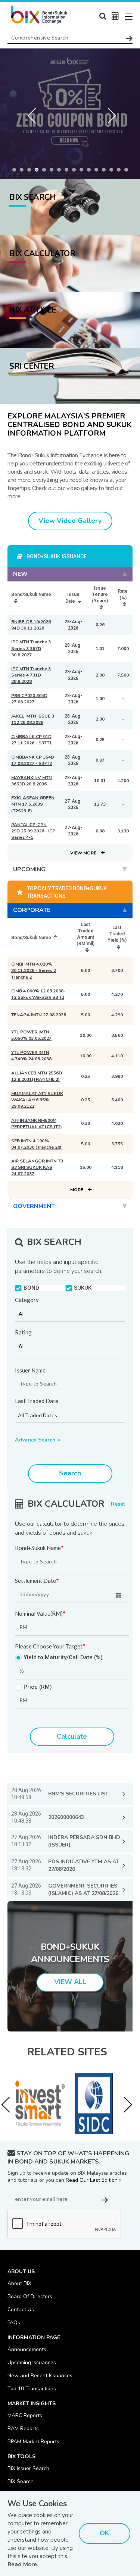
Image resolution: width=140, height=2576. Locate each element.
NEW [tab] (20, 574)
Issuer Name (30, 1370)
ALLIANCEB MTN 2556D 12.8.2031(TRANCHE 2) (37, 1076)
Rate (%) (123, 594)
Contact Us (21, 2310)
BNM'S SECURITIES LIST (78, 1794)
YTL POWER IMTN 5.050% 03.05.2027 (31, 1035)
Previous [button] (34, 114)
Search (70, 1473)
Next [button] (106, 114)
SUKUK (83, 1288)
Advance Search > (38, 1440)
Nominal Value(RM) (40, 1614)
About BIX (19, 2283)
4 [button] (38, 172)
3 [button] (31, 172)
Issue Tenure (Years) (100, 594)
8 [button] (68, 172)
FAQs (14, 2323)
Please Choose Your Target (50, 1647)
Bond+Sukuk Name (39, 1548)
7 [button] (61, 172)
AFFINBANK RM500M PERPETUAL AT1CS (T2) (37, 1124)
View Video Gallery (70, 521)
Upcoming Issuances (32, 2362)
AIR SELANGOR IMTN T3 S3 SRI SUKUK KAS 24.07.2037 (37, 1167)
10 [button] (83, 172)
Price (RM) (38, 1687)
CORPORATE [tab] (32, 910)
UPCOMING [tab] (29, 869)
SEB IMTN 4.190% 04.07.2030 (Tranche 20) (36, 1144)
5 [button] (46, 172)
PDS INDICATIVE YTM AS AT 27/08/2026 (84, 1865)
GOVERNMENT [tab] (34, 1206)
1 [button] (16, 172)
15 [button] (121, 172)
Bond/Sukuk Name (31, 594)
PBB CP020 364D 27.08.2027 (29, 699)
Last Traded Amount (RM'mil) (85, 934)
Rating (23, 1332)
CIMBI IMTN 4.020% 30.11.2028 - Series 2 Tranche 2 (34, 970)
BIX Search (21, 2481)
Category (27, 1300)
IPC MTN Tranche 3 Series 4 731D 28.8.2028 (31, 675)
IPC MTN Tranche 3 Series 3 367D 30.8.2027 (31, 648)
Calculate (72, 1736)
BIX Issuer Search (28, 2468)
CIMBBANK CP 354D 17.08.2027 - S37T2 (33, 760)
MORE (77, 1190)
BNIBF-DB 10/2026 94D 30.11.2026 (31, 625)
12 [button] (98, 172)
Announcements (27, 2349)
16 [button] (128, 172)
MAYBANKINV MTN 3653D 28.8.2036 (32, 781)
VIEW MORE (84, 853)
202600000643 (66, 1817)
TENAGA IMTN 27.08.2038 (39, 1015)
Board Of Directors (30, 2296)
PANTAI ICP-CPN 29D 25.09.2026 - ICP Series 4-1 (33, 831)
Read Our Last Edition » (94, 2180)
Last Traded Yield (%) (117, 934)
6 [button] (53, 172)
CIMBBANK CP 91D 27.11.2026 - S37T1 (32, 740)
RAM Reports (23, 2428)
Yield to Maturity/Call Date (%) (63, 1658)
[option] (70, 114)
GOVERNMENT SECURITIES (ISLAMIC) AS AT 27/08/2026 (83, 1890)
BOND (31, 1288)
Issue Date (72, 598)
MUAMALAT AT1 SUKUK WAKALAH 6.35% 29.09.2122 (37, 1100)
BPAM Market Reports (33, 2442)
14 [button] (113, 172)
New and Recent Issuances (40, 2376)
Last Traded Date (37, 1401)
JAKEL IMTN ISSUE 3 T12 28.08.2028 (33, 719)
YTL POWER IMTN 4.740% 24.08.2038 (31, 1056)
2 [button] (24, 172)
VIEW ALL (70, 1982)
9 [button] (76, 172)
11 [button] (91, 172)
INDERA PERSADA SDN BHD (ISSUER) (84, 1841)
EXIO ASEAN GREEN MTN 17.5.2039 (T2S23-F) (33, 804)
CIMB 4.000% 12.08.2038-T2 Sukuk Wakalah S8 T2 (38, 994)
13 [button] (106, 172)
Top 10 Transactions (32, 2389)
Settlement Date (37, 1581)
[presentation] (9, 2105)
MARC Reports (25, 2415)
